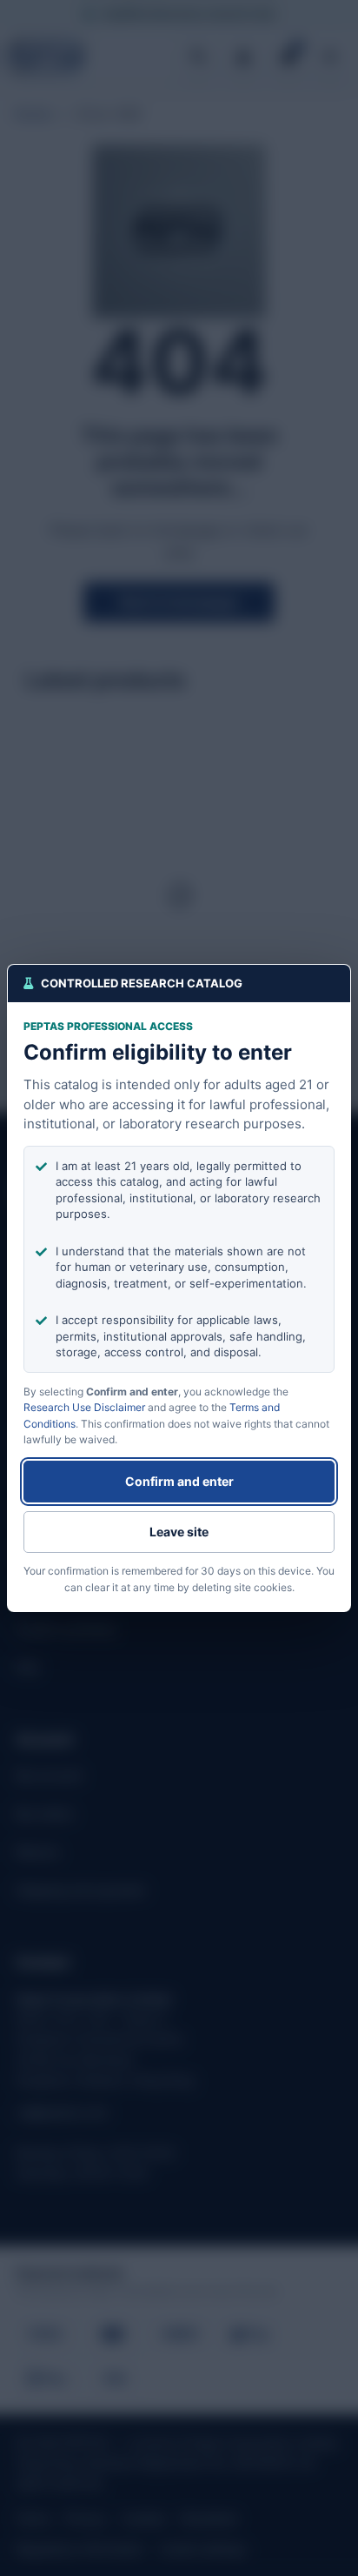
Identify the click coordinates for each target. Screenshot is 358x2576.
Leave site (179, 1532)
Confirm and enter (179, 1481)
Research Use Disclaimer (84, 1407)
